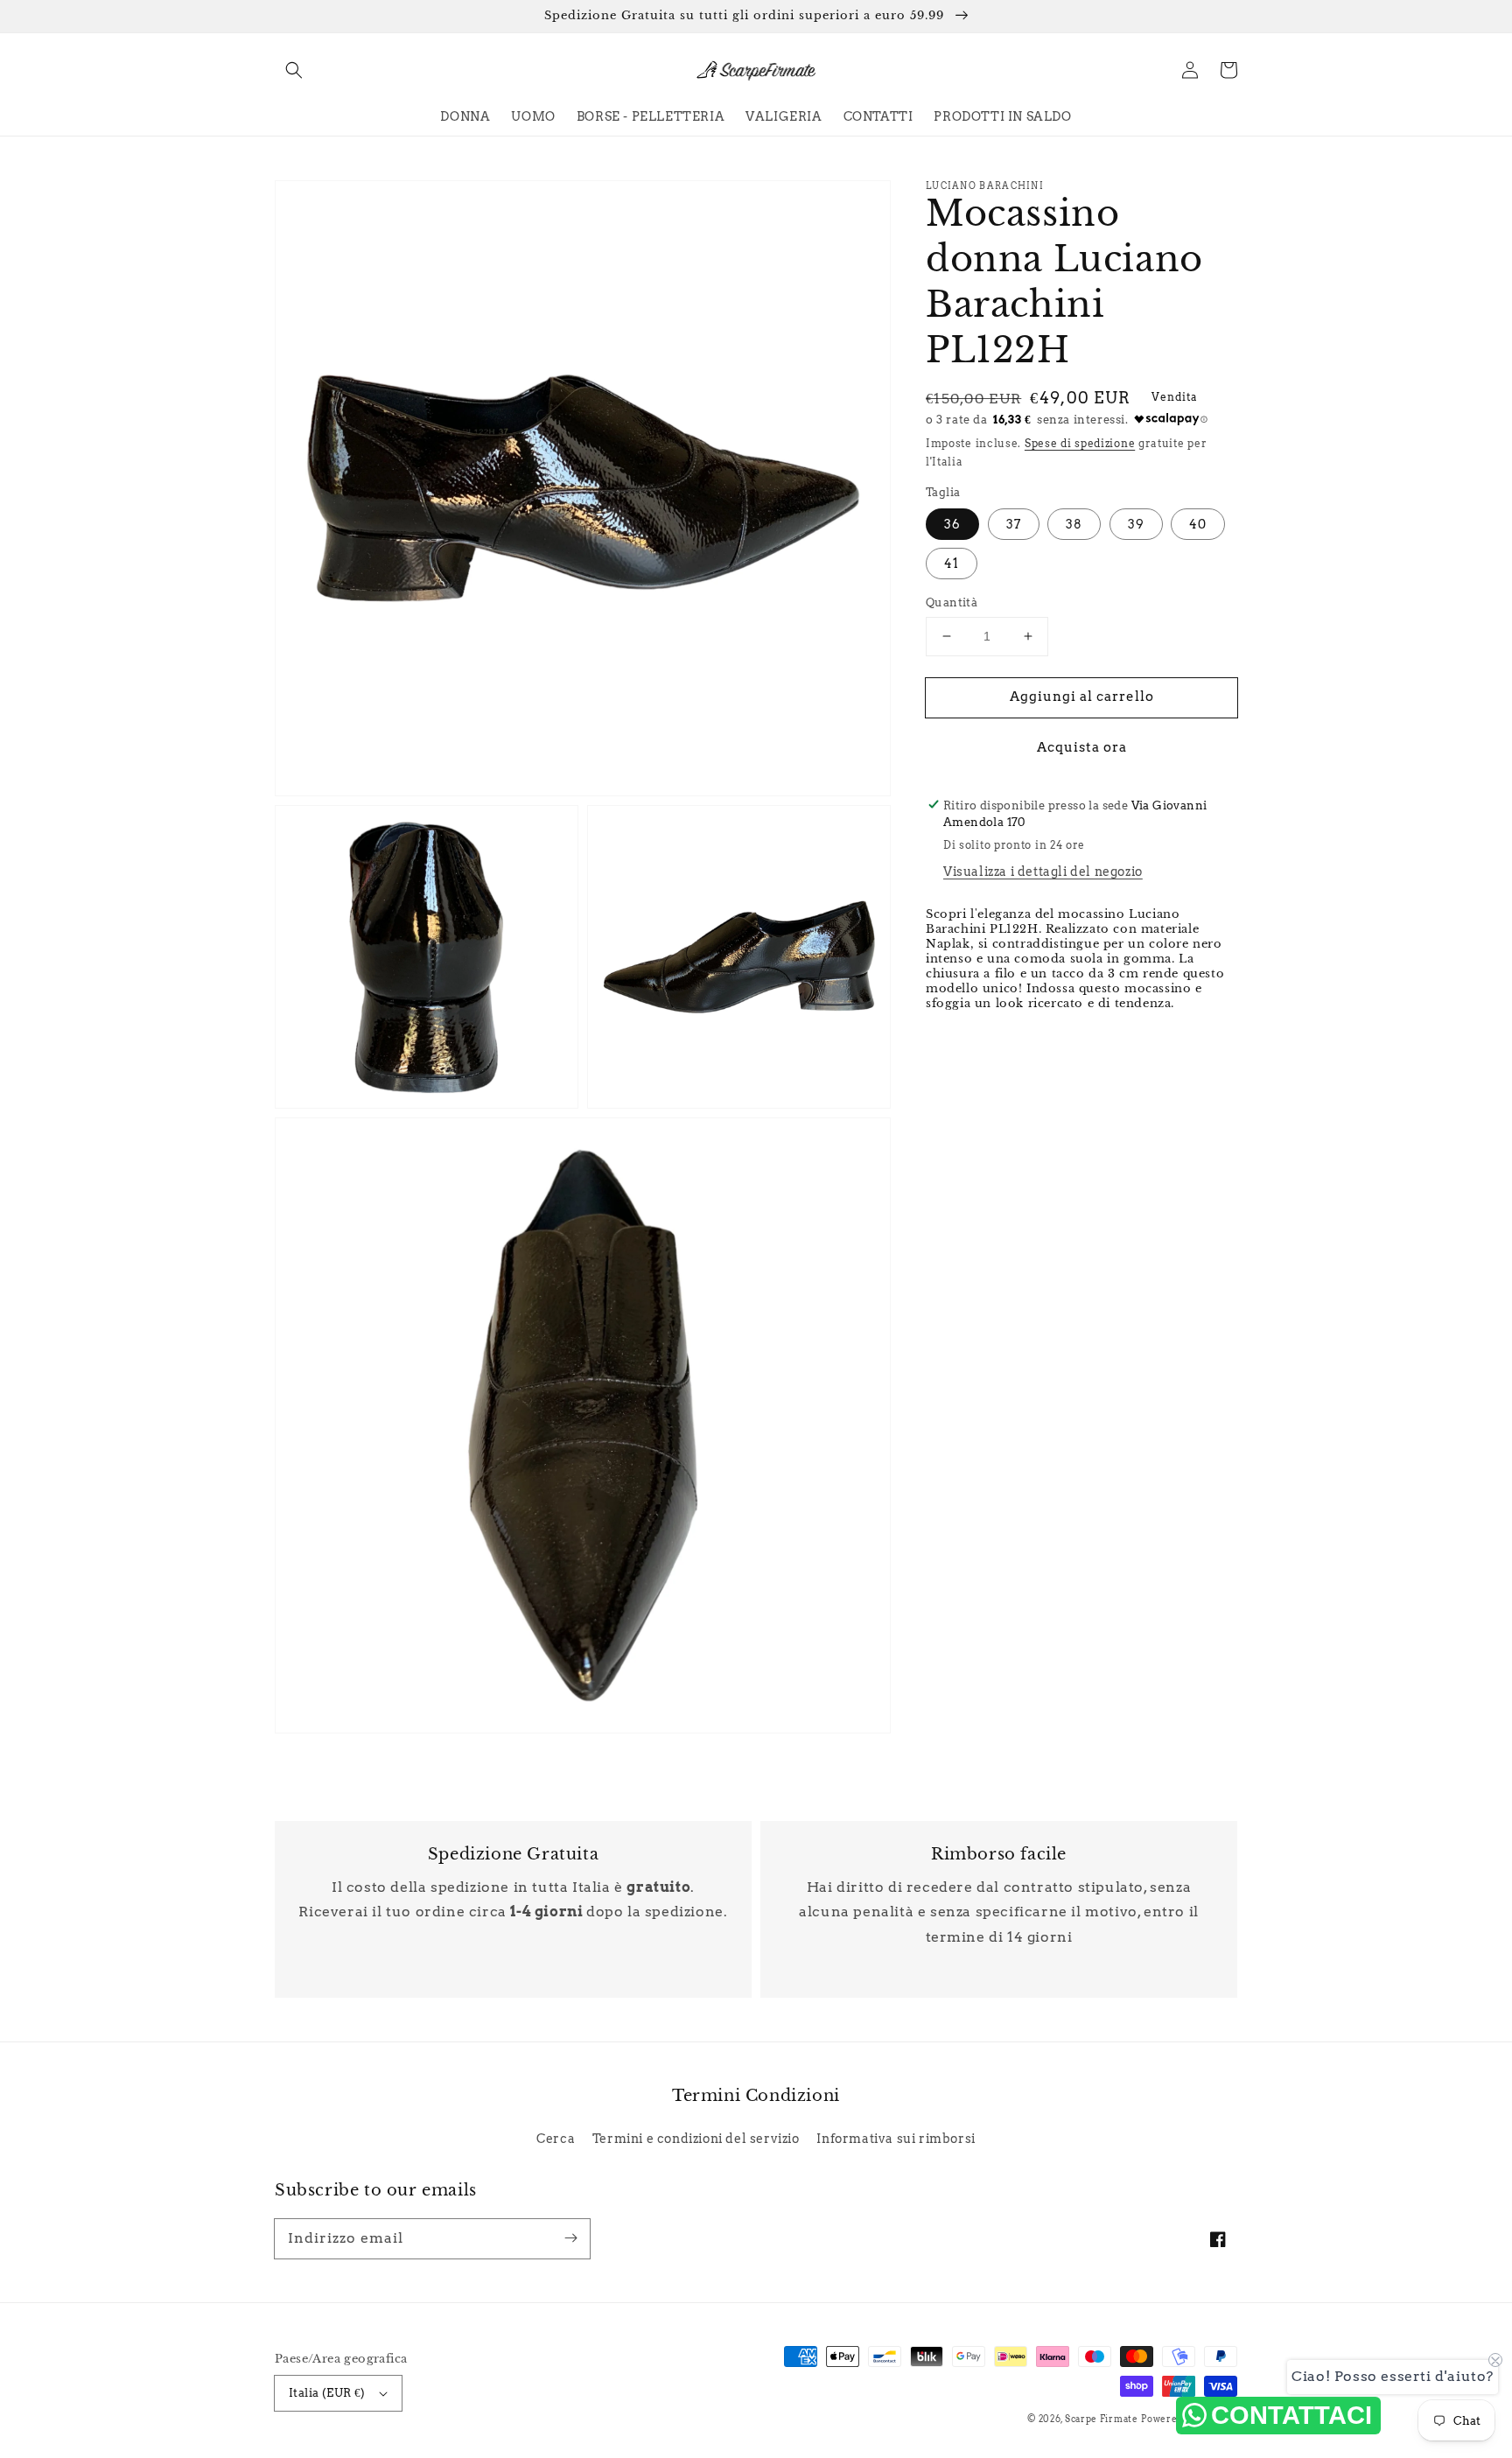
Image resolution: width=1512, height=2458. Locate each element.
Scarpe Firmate (1102, 2419)
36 (952, 524)
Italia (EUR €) (327, 2393)
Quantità (952, 602)
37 (1014, 524)
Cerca (556, 2139)
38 (1074, 524)
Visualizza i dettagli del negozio (1043, 872)
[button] (294, 70)
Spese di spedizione (1080, 443)
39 (1136, 524)
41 (952, 564)
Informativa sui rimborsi (896, 2139)
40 (1198, 524)
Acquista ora (1082, 746)
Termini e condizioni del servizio (696, 2139)
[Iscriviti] (570, 2238)
